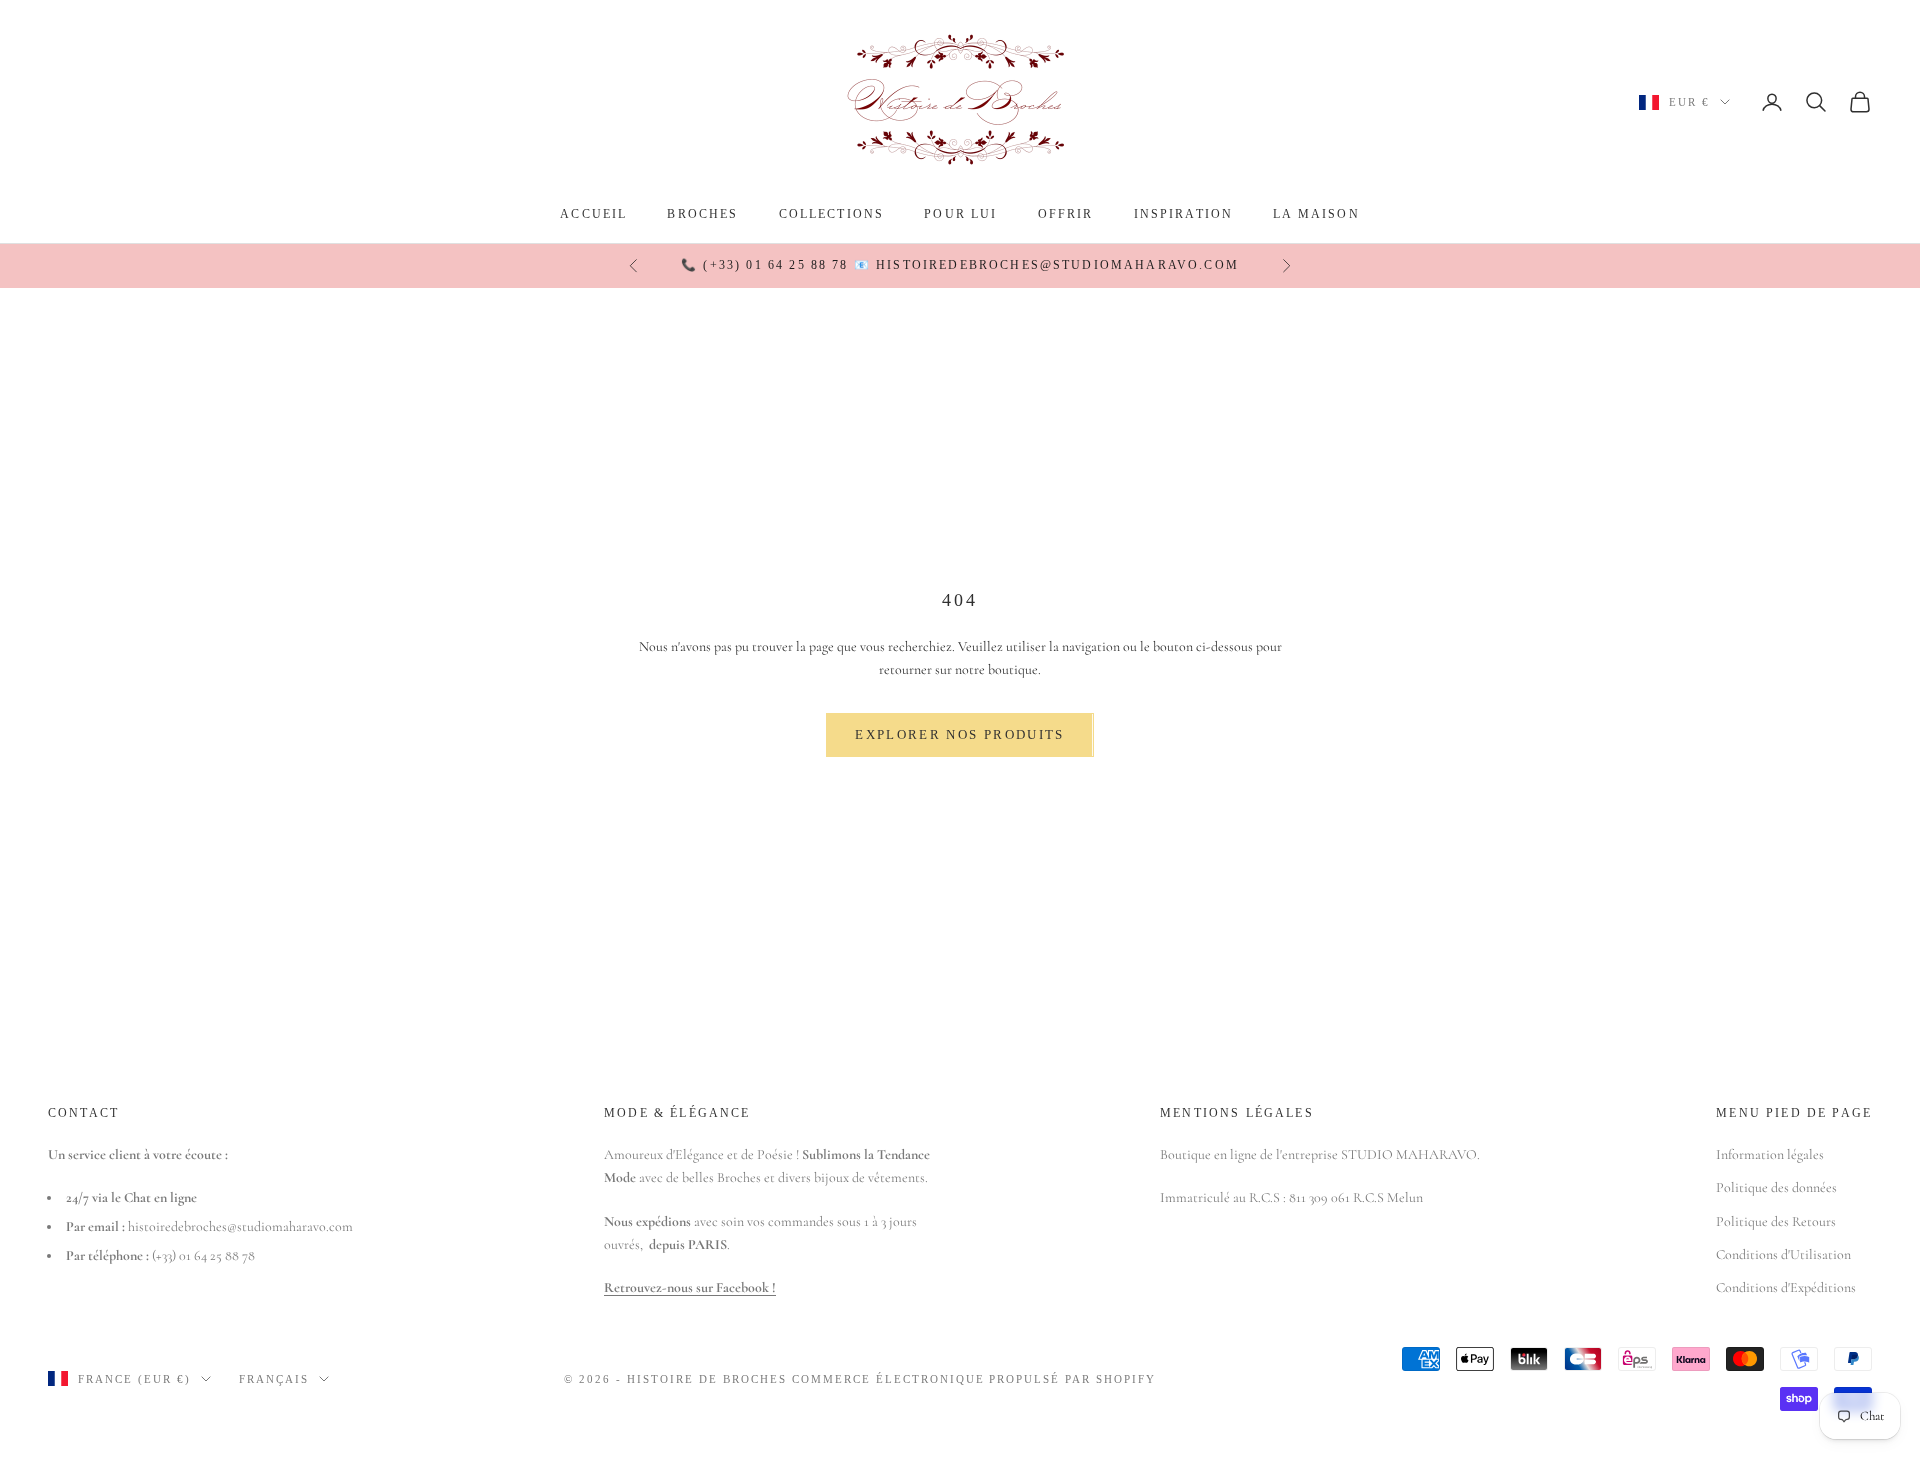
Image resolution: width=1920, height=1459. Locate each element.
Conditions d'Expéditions (1786, 1287)
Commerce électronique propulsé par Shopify (974, 1379)
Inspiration (1184, 214)
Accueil (593, 214)
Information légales (1770, 1154)
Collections (832, 214)
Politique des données (1776, 1187)
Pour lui (960, 214)
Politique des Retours (1776, 1221)
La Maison (1316, 214)
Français (274, 1379)
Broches (702, 214)
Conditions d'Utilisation (1783, 1254)
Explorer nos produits (959, 734)
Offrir (1066, 214)
